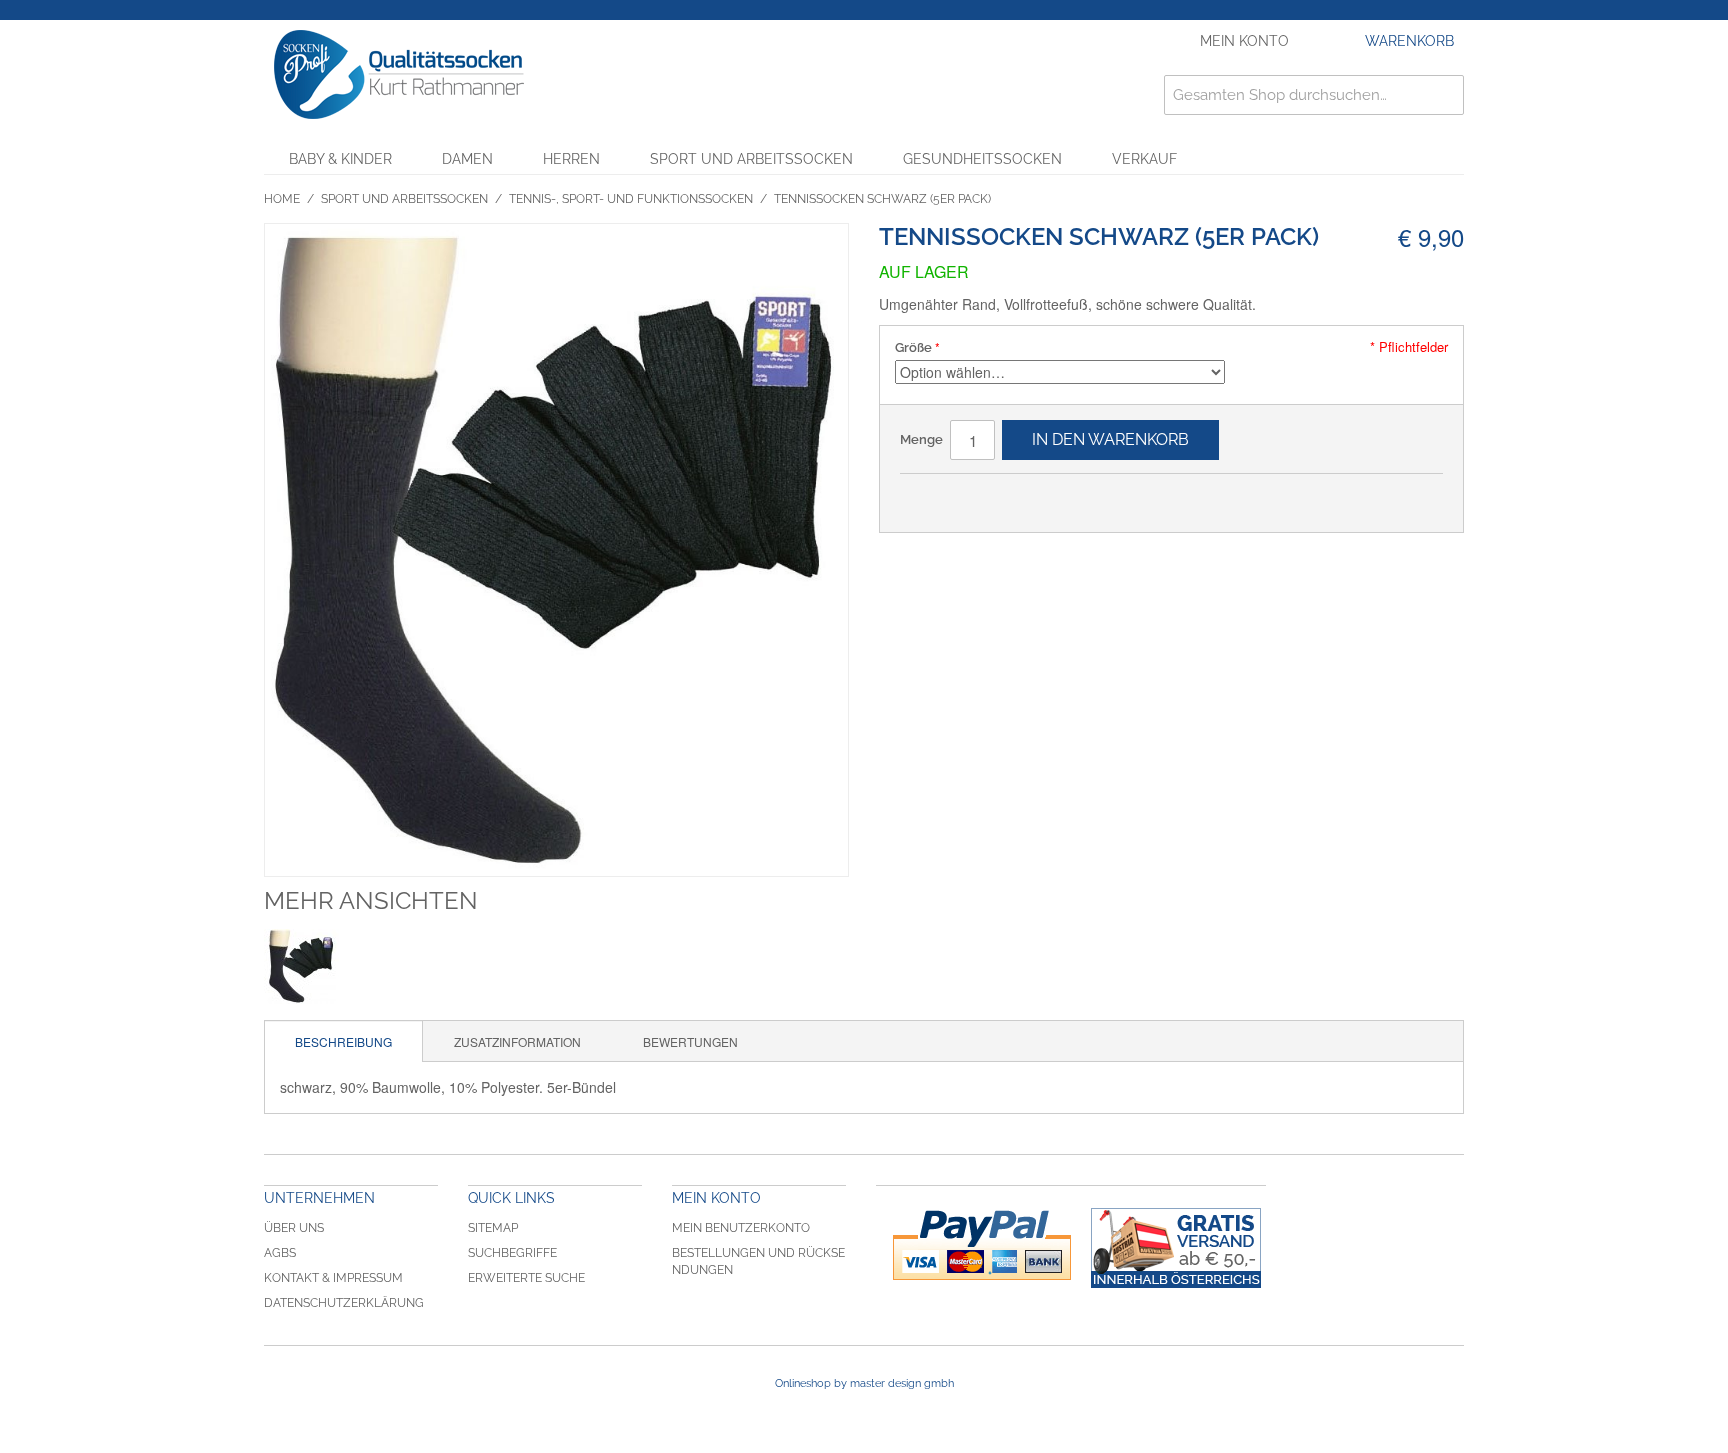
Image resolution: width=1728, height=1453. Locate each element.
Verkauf (1144, 159)
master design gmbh (902, 1383)
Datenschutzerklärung (344, 1303)
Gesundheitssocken (982, 159)
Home (282, 199)
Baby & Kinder (340, 159)
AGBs (280, 1253)
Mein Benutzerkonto (741, 1228)
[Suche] (1444, 95)
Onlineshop (803, 1383)
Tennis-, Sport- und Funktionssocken (631, 199)
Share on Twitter (975, 497)
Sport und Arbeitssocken (751, 159)
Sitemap (493, 1228)
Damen (467, 159)
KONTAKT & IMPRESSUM (333, 1278)
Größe (913, 347)
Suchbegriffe (512, 1253)
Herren (571, 159)
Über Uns (294, 1228)
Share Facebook (935, 497)
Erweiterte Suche (526, 1278)
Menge (921, 439)
